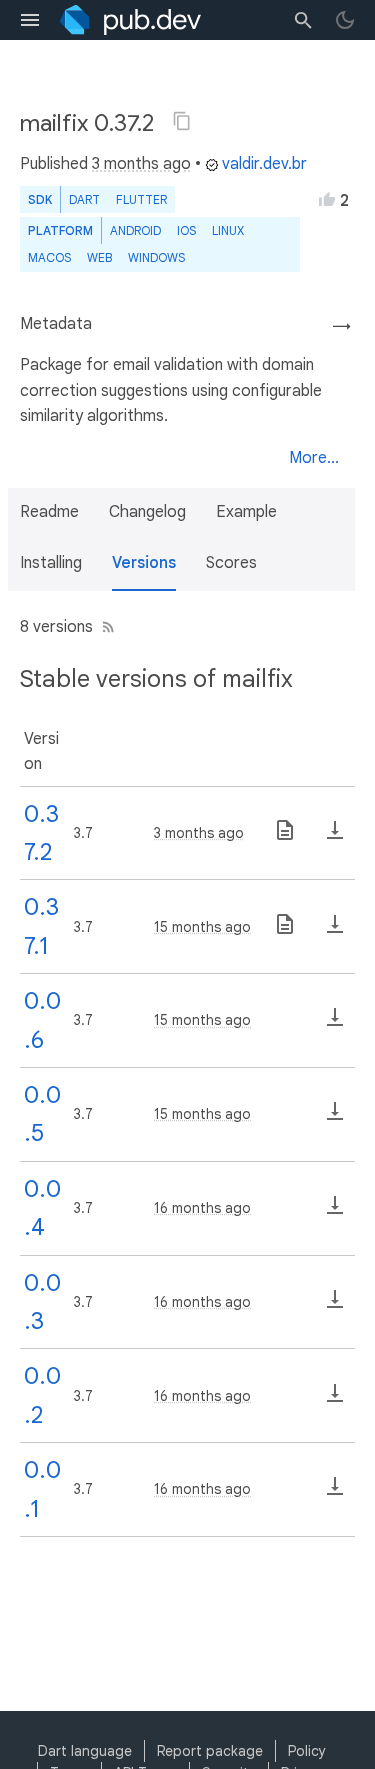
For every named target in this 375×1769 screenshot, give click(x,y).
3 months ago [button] (141, 164)
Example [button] (246, 512)
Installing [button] (51, 563)
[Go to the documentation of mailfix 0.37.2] (285, 837)
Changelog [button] (147, 512)
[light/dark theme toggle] (345, 20)
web (99, 257)
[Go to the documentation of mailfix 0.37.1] (285, 931)
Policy (307, 1751)
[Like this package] (327, 199)
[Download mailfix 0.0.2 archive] (335, 1400)
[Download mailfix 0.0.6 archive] (335, 1024)
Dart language (85, 1751)
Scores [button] (231, 563)
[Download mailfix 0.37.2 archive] (335, 837)
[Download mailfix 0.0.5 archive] (335, 1118)
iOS (186, 230)
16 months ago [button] (202, 1208)
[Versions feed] (104, 627)
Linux (228, 230)
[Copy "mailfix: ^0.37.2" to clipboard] (182, 121)
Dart (84, 199)
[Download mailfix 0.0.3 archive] (335, 1306)
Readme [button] (49, 512)
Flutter (141, 199)
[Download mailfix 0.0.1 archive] (335, 1493)
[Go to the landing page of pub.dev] (130, 20)
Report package (210, 1751)
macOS (49, 257)
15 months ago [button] (202, 927)
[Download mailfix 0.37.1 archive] (335, 931)
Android (135, 230)
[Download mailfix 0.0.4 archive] (335, 1212)
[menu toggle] (30, 20)
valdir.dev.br (264, 164)
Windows (156, 257)
